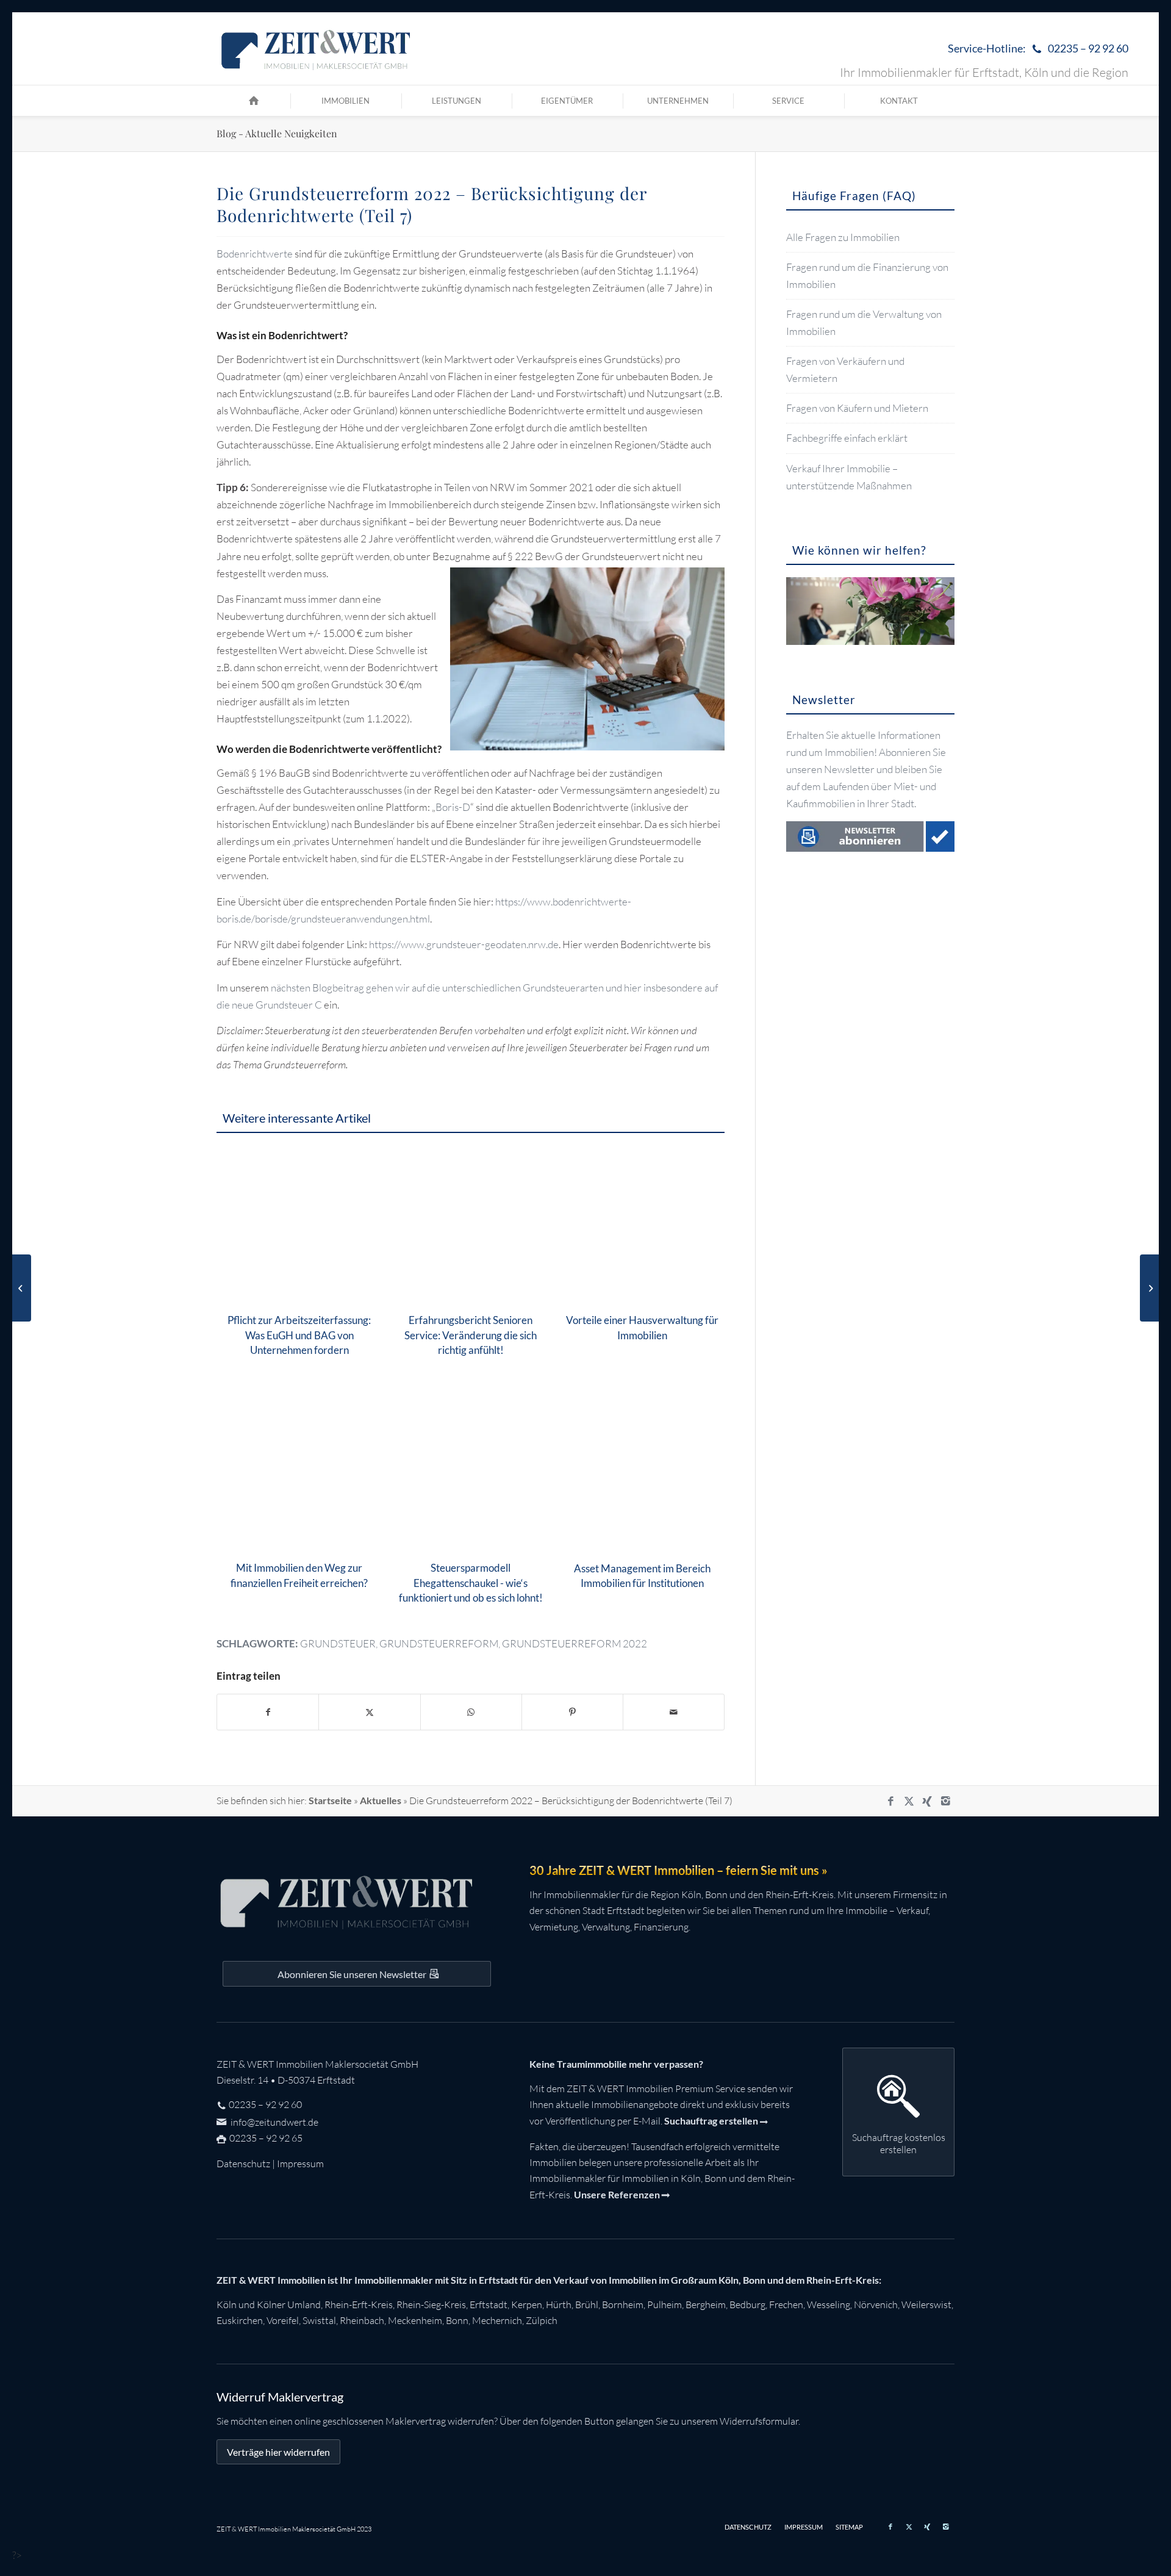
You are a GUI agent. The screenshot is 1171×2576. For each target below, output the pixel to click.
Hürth (559, 2304)
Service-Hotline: (1038, 48)
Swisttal (319, 2320)
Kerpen (527, 2304)
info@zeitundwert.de (274, 2122)
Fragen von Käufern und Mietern (857, 408)
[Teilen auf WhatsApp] (471, 1712)
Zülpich (542, 2320)
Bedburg (747, 2304)
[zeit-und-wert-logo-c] (316, 49)
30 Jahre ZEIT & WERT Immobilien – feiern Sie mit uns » (679, 1870)
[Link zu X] (909, 1801)
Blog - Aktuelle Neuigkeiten (277, 133)
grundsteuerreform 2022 (575, 1643)
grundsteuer (338, 1643)
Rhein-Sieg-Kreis (431, 2304)
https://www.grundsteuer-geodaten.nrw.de (464, 944)
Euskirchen (240, 2320)
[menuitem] (1035, 49)
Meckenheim (415, 2320)
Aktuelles (381, 1800)
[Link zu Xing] (927, 1801)
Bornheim (623, 2304)
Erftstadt (489, 2304)
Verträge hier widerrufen (278, 2452)
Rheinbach (362, 2320)
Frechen (786, 2304)
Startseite (330, 1800)
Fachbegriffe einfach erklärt (847, 438)
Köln (227, 2304)
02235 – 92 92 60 (265, 2104)
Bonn (457, 2320)
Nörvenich (876, 2304)
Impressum (300, 2164)
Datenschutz (243, 2164)
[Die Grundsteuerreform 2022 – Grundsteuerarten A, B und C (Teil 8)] (1149, 1288)
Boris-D (453, 807)
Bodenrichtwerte (255, 254)
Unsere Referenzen (617, 2194)
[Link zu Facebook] (890, 1801)
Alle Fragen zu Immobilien (843, 237)
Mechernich (497, 2320)
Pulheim (664, 2304)
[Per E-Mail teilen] (674, 1712)
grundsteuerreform (439, 1643)
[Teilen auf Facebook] (268, 1712)
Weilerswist (926, 2304)
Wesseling (829, 2304)
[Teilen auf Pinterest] (572, 1712)
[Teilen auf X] (369, 1712)
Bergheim (706, 2304)
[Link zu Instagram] (945, 1801)
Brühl (587, 2304)
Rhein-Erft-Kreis (359, 2304)
